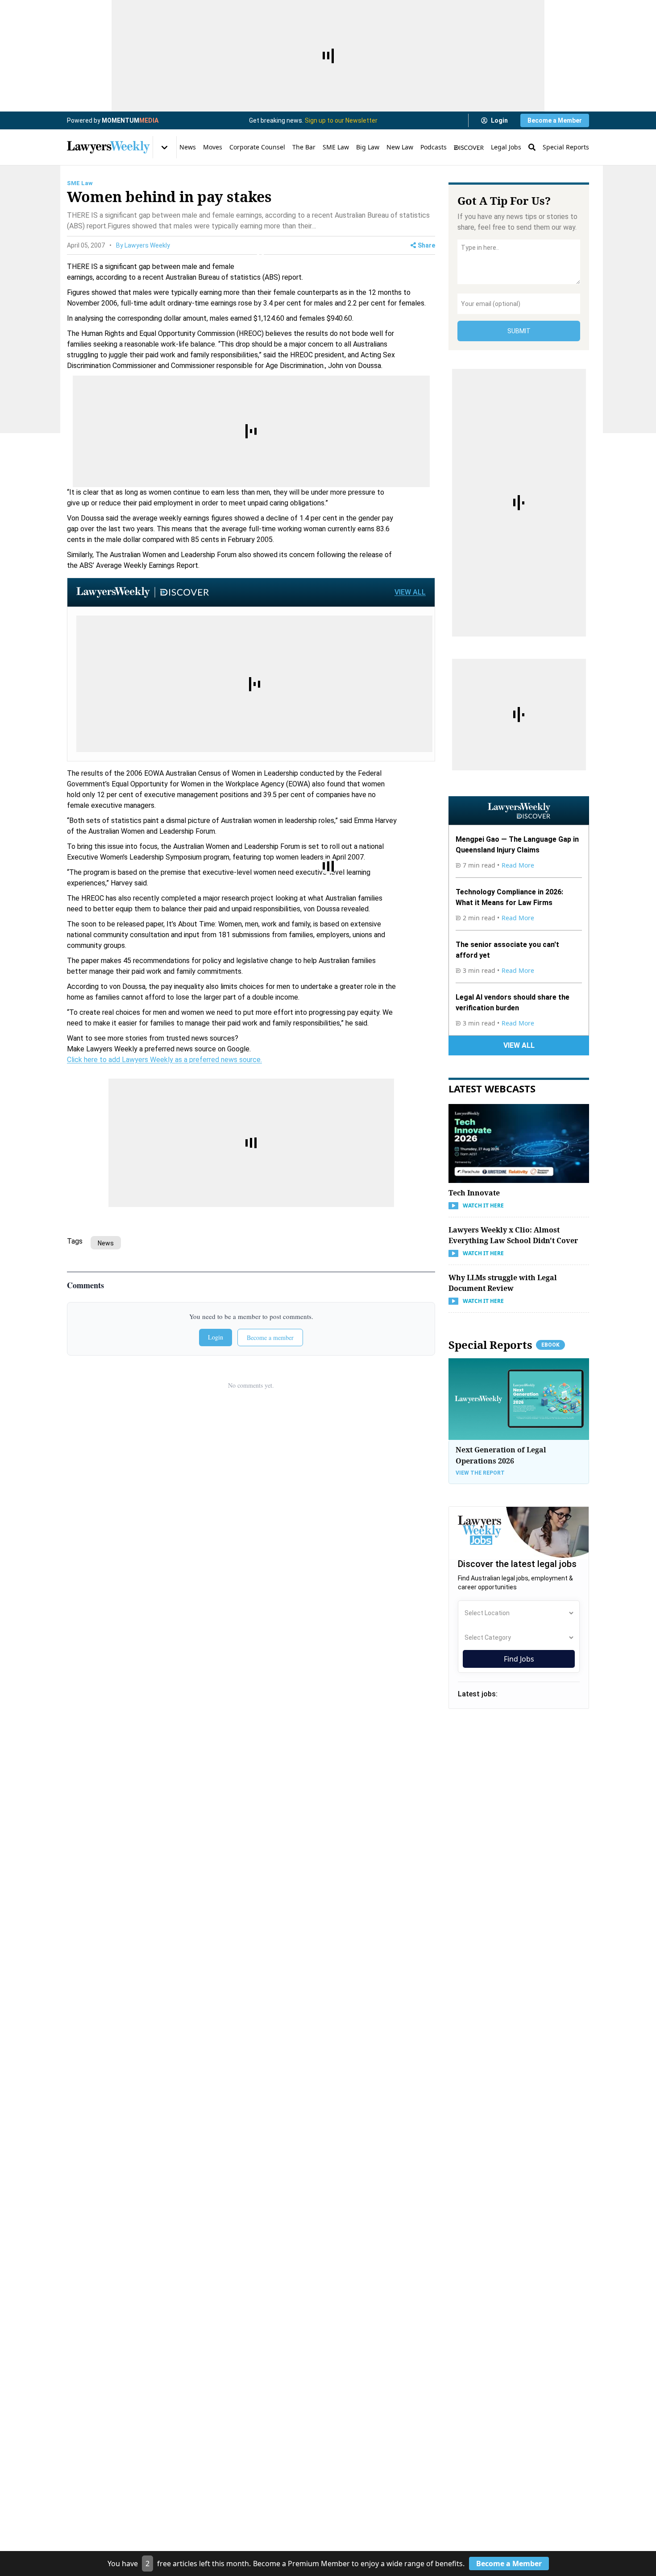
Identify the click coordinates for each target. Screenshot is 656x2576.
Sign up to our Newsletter (341, 120)
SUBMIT (519, 331)
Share (426, 245)
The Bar (304, 147)
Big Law (368, 147)
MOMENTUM (130, 120)
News (188, 147)
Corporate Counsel (257, 147)
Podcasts (434, 147)
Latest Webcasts (492, 1088)
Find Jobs (519, 1659)
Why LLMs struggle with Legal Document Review (503, 1283)
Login (499, 120)
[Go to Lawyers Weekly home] (108, 147)
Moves (213, 147)
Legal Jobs (506, 147)
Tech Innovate (474, 1193)
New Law (400, 147)
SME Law (336, 147)
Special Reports (566, 147)
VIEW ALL (410, 592)
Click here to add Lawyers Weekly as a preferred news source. (164, 1060)
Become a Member (555, 120)
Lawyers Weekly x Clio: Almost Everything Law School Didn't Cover (513, 1235)
